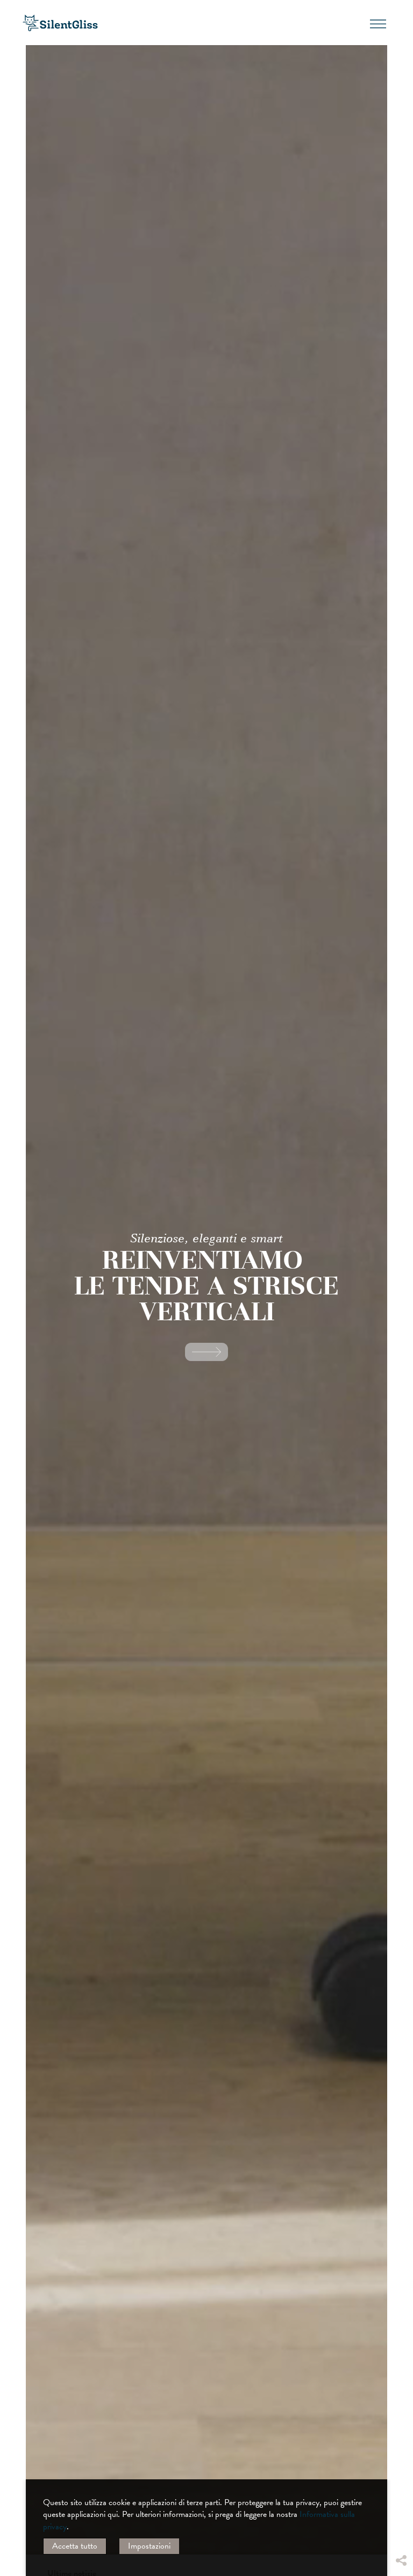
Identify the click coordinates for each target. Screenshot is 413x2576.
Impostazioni (149, 2546)
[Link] (206, 1352)
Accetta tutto (75, 2546)
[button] (401, 2463)
